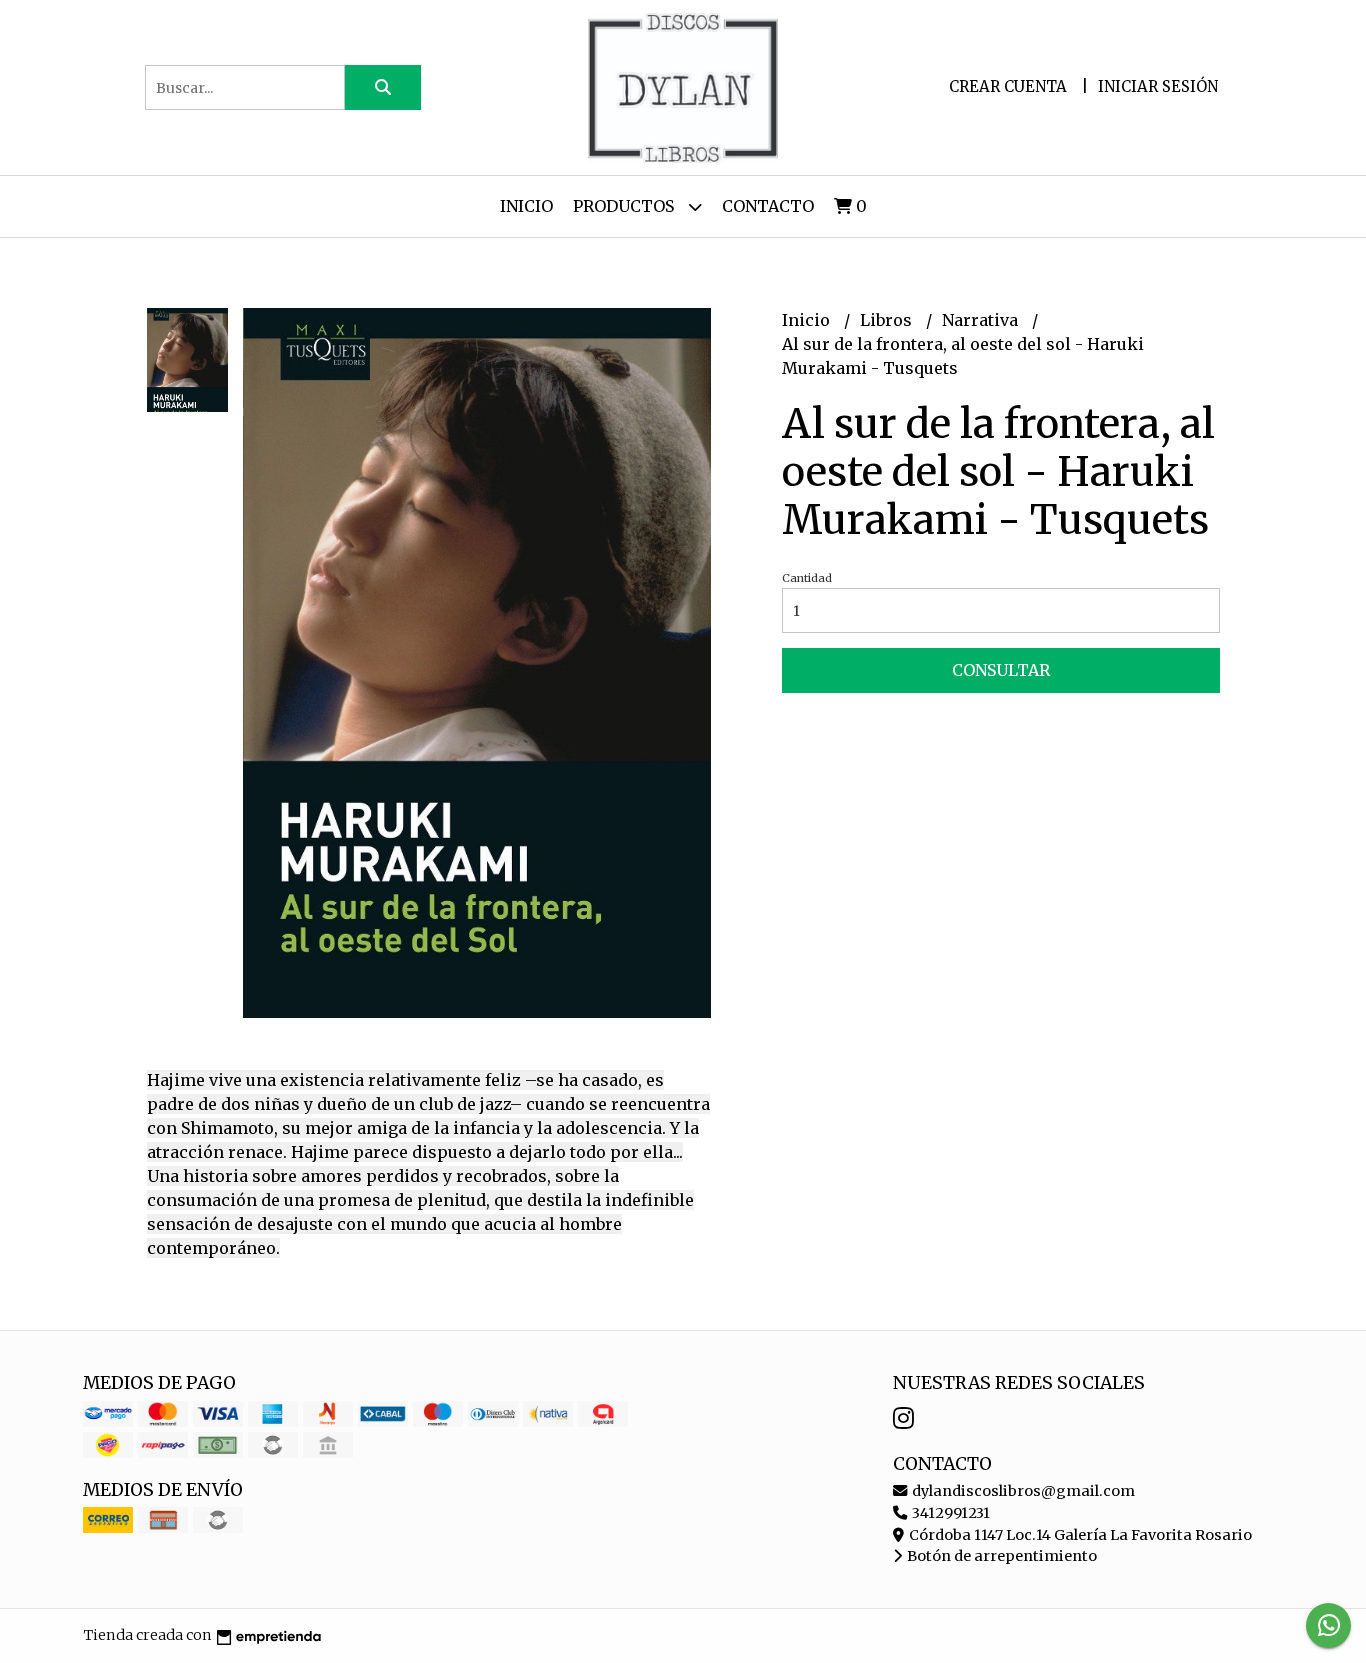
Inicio (526, 206)
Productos (625, 206)
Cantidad (807, 578)
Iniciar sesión (1158, 86)
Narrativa (982, 320)
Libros (888, 320)
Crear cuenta (1008, 86)
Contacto (768, 206)
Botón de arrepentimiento (1000, 1556)
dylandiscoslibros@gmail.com (1022, 1491)
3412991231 (949, 1513)
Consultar (1001, 670)
